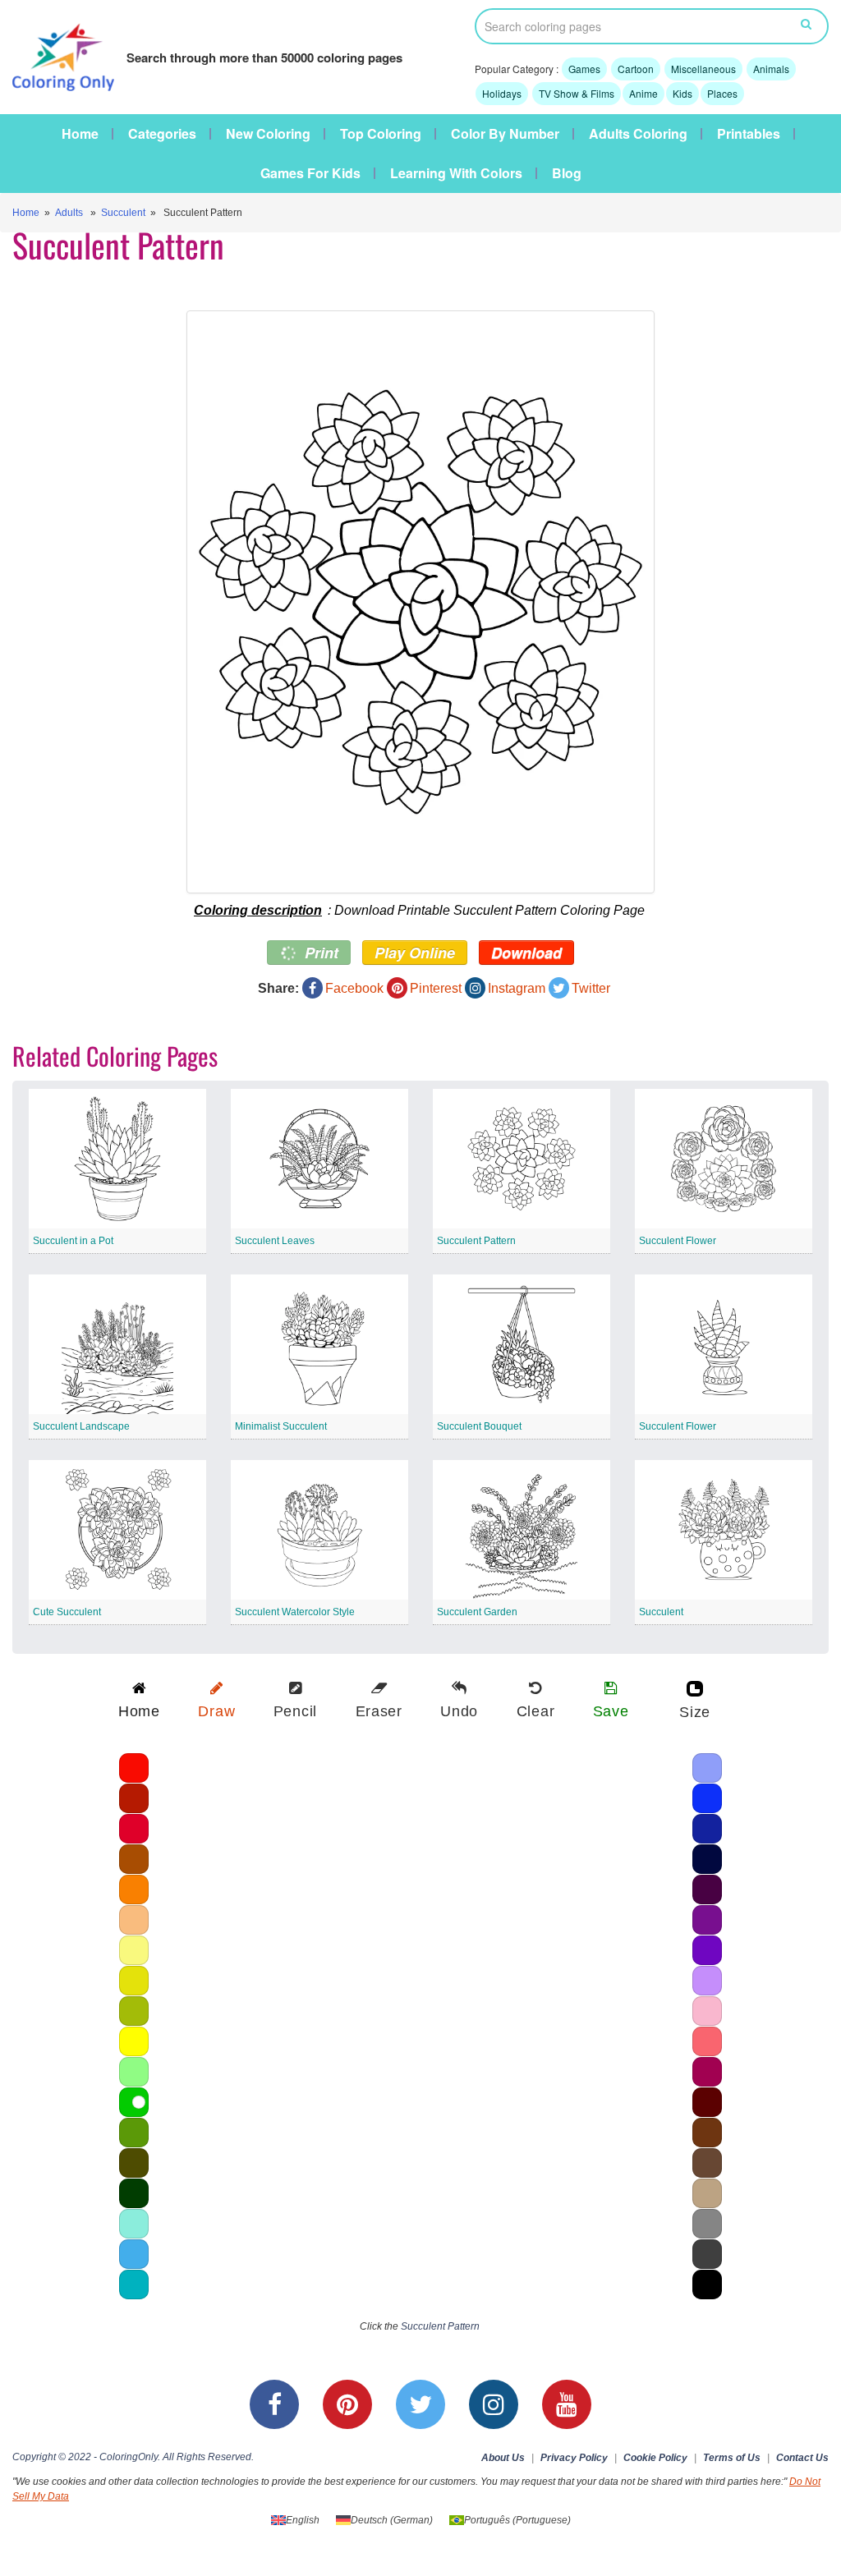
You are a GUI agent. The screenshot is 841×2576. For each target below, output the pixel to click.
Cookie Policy (655, 2458)
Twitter (591, 988)
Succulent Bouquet (479, 1426)
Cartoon (636, 69)
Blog (567, 173)
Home (80, 134)
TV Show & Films (577, 93)
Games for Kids (310, 173)
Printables (749, 134)
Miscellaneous (703, 69)
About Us (503, 2458)
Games (584, 69)
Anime (643, 93)
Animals (771, 69)
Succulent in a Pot (73, 1241)
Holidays (502, 93)
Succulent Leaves (275, 1241)
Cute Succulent (67, 1612)
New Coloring (268, 134)
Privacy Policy (574, 2458)
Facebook (354, 988)
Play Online (415, 953)
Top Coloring (381, 134)
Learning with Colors (456, 173)
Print (319, 953)
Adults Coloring (638, 134)
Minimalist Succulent (281, 1426)
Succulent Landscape (81, 1426)
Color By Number (505, 134)
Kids (682, 93)
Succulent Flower (678, 1241)
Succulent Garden (477, 1612)
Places (722, 93)
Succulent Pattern (476, 1241)
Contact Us (802, 2458)
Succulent (123, 213)
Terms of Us (732, 2458)
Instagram (517, 988)
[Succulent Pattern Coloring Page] (420, 602)
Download (526, 953)
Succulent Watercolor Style (295, 1612)
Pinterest (436, 988)
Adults (69, 213)
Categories (162, 134)
